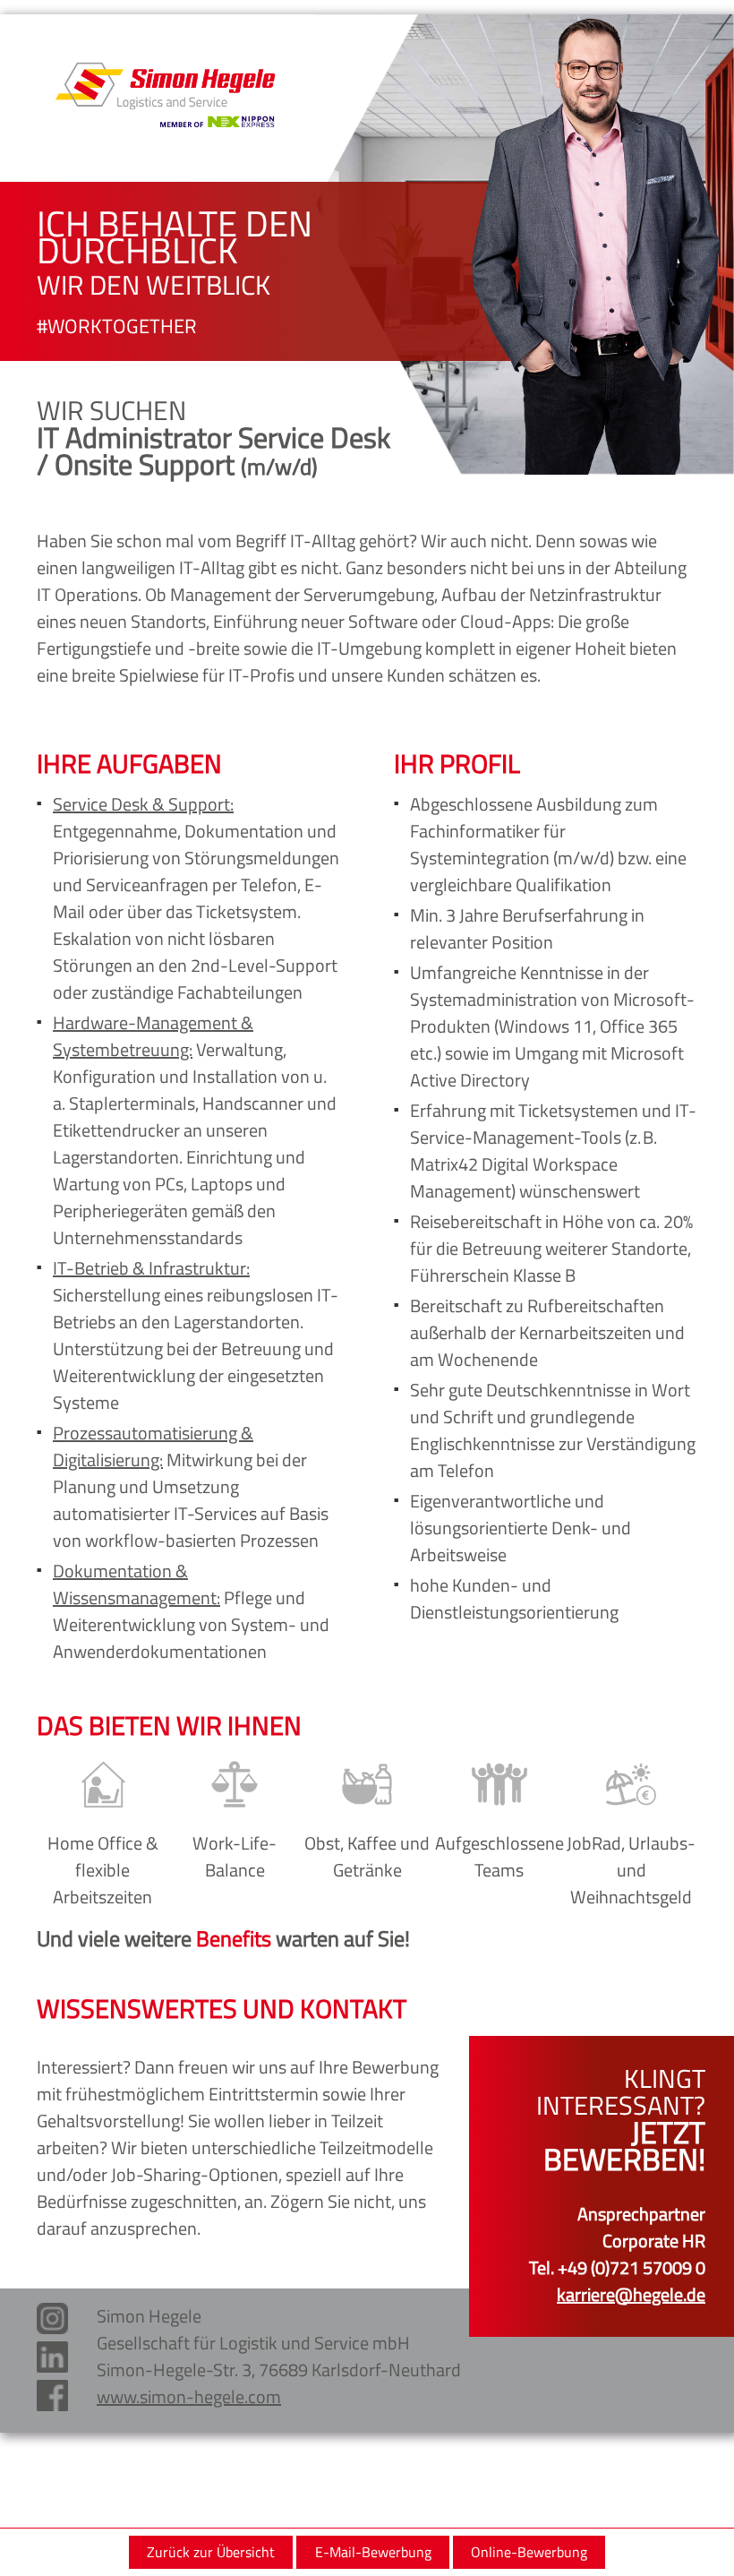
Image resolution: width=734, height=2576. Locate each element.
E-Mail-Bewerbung (373, 2552)
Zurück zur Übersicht (211, 2552)
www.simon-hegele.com (189, 2396)
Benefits (234, 1938)
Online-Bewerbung (529, 2552)
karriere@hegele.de (631, 2294)
